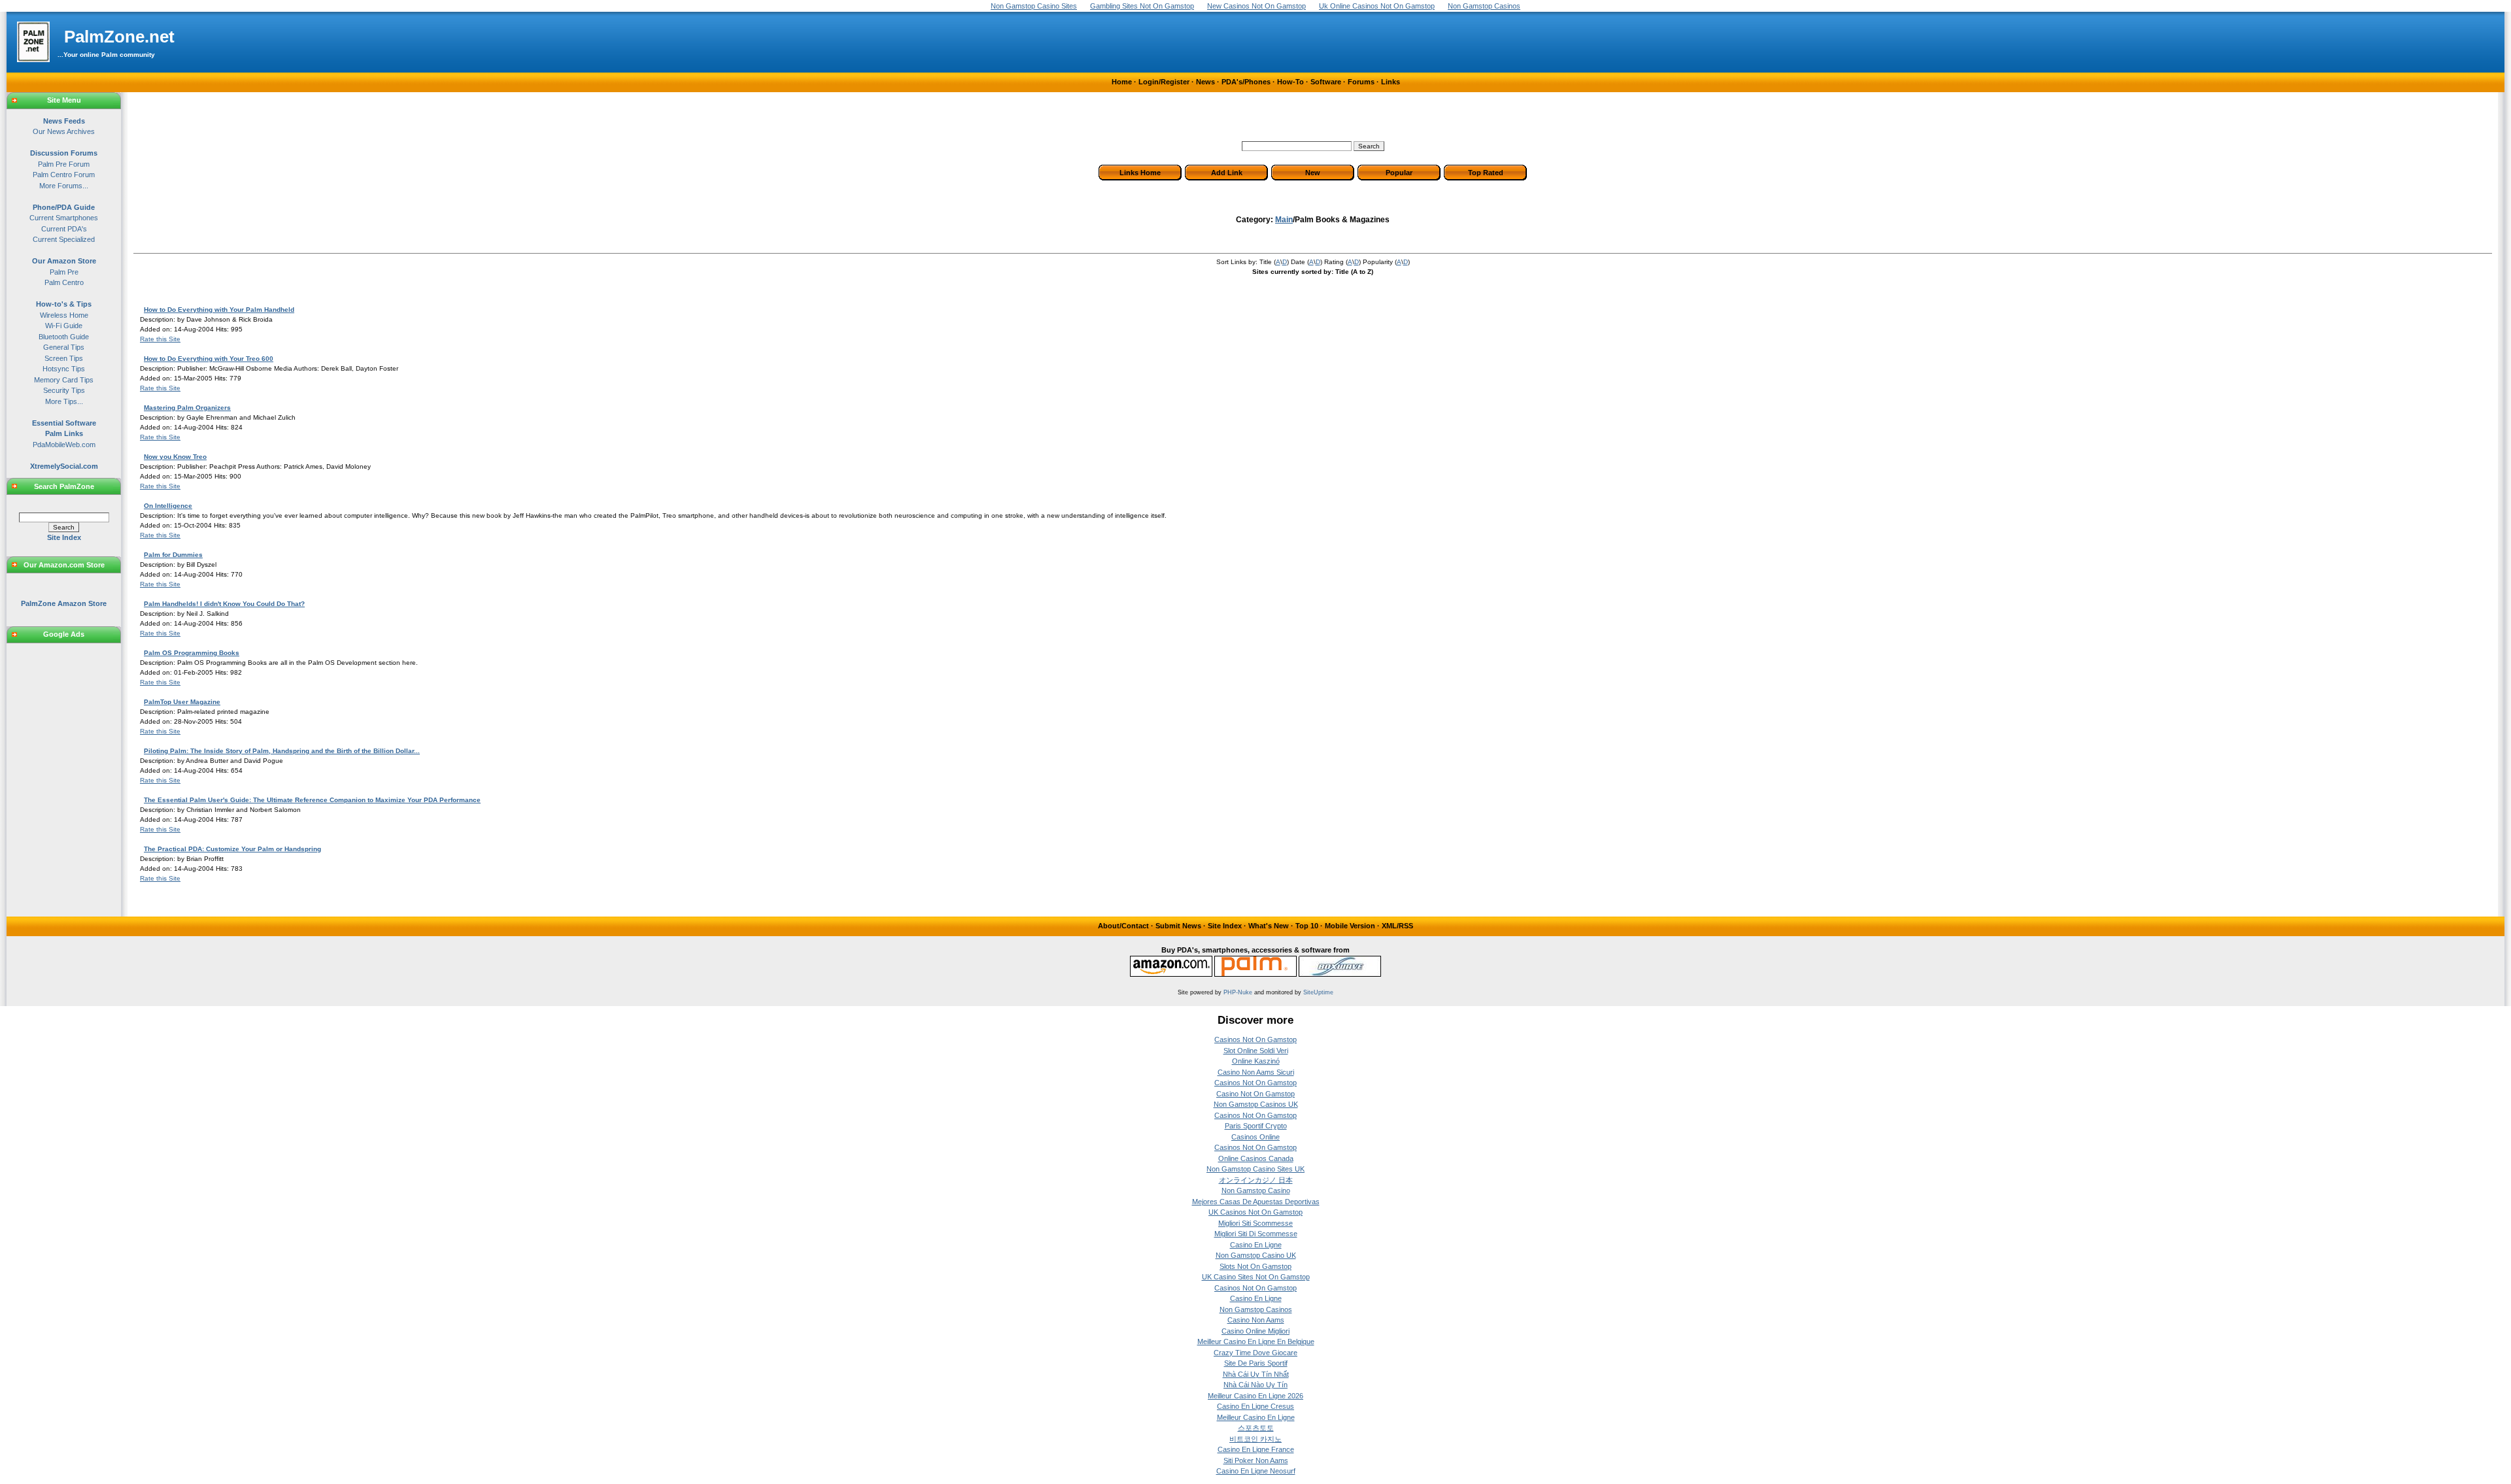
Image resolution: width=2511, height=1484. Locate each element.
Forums (1361, 82)
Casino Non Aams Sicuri (1256, 1072)
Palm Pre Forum (64, 164)
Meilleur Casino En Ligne (1256, 1417)
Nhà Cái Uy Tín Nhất (1256, 1374)
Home (1122, 82)
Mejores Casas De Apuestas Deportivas (1256, 1202)
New (1313, 173)
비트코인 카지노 (1255, 1439)
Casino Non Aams (1256, 1320)
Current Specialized (64, 239)
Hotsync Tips (64, 369)
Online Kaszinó (1256, 1061)
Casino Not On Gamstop (1255, 1094)
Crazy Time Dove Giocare (1255, 1353)
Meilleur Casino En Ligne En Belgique (1256, 1341)
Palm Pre (64, 272)
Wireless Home (64, 315)
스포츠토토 (1256, 1428)
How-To (1290, 82)
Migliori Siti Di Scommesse (1256, 1234)
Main (1284, 220)
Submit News (1178, 926)
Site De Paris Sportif (1256, 1363)
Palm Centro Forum (64, 175)
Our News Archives (64, 131)
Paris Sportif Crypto (1256, 1126)
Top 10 (1307, 926)
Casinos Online (1255, 1137)
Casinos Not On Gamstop (1255, 1039)
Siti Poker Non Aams (1256, 1460)
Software (1326, 82)
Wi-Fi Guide (64, 326)
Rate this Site (160, 339)
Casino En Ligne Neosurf (1256, 1471)
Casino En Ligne (1256, 1245)
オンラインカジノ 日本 (1256, 1180)
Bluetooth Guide (64, 337)
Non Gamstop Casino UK (1256, 1255)
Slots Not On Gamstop (1255, 1266)
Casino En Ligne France (1256, 1449)
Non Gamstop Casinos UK (1256, 1104)
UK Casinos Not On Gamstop (1255, 1212)
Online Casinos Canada (1256, 1158)
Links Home (1140, 173)
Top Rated (1486, 173)
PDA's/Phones (1246, 82)
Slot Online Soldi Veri (1256, 1051)
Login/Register (1164, 82)
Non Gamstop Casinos (1256, 1309)
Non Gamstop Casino (1256, 1190)
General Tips (64, 347)
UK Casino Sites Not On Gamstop (1256, 1277)
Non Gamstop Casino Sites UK (1255, 1169)
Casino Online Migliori (1255, 1331)
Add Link (1227, 173)
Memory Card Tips (64, 380)
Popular (1399, 173)
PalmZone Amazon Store (64, 603)
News (1205, 82)
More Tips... (64, 401)
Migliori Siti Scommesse (1255, 1223)
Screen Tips (64, 358)
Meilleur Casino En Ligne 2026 (1255, 1396)
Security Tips (64, 390)
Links (1391, 82)
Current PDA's (64, 229)
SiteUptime (1318, 992)
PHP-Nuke (1238, 992)
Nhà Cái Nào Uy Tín (1255, 1385)
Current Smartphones (64, 218)
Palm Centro (64, 282)
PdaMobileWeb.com (64, 445)
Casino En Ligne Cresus (1255, 1406)
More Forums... (64, 186)
